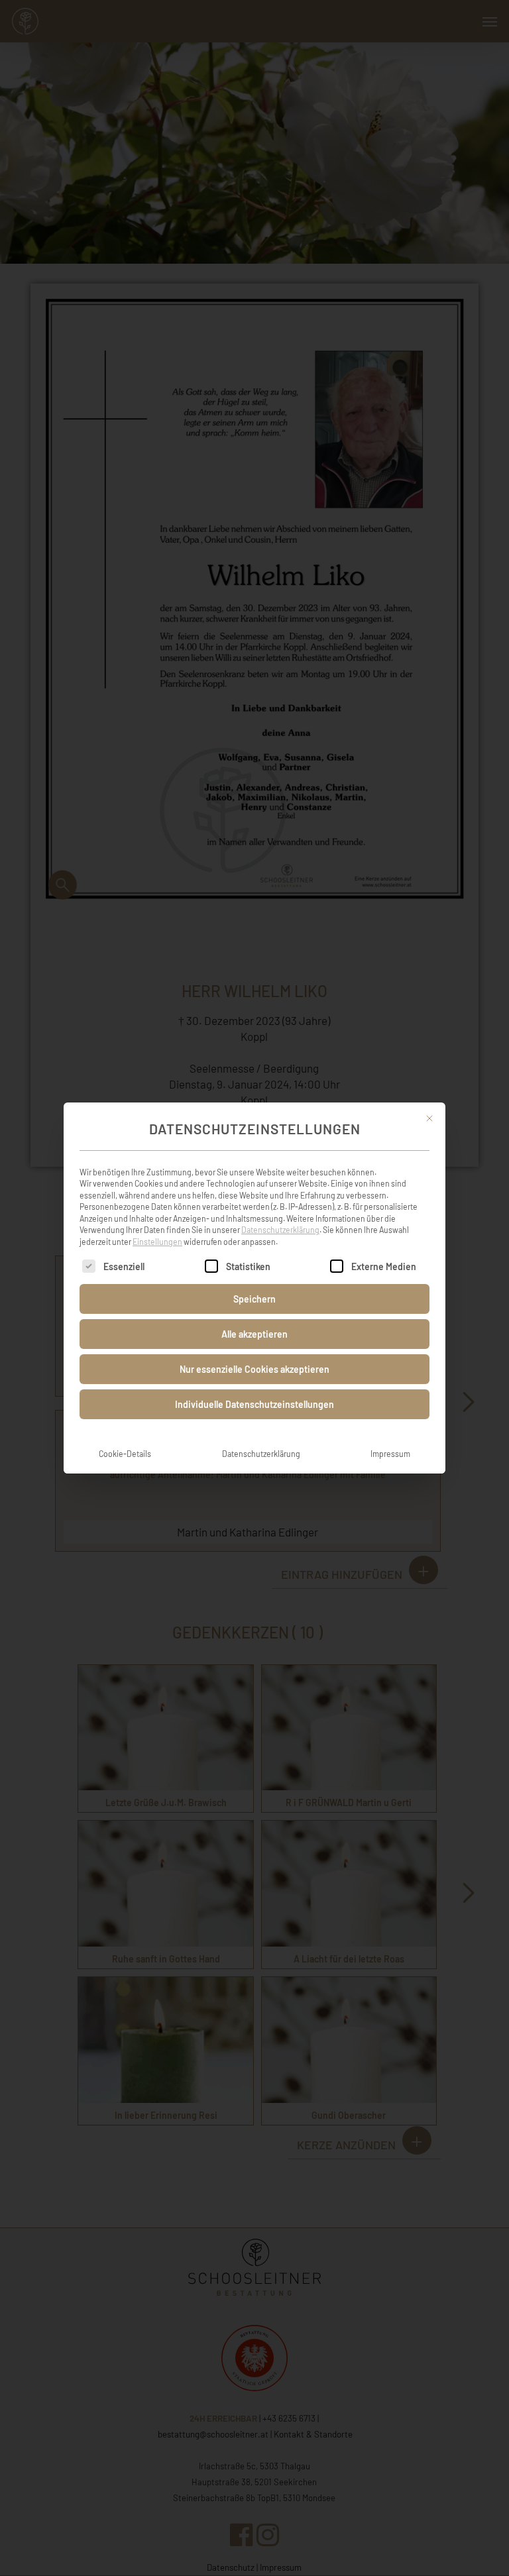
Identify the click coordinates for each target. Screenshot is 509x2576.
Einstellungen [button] (157, 1242)
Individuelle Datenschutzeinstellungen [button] (254, 1404)
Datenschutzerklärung (280, 1230)
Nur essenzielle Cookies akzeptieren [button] (254, 1369)
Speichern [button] (254, 1299)
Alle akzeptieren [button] (254, 1334)
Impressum (390, 1454)
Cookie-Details (125, 1454)
